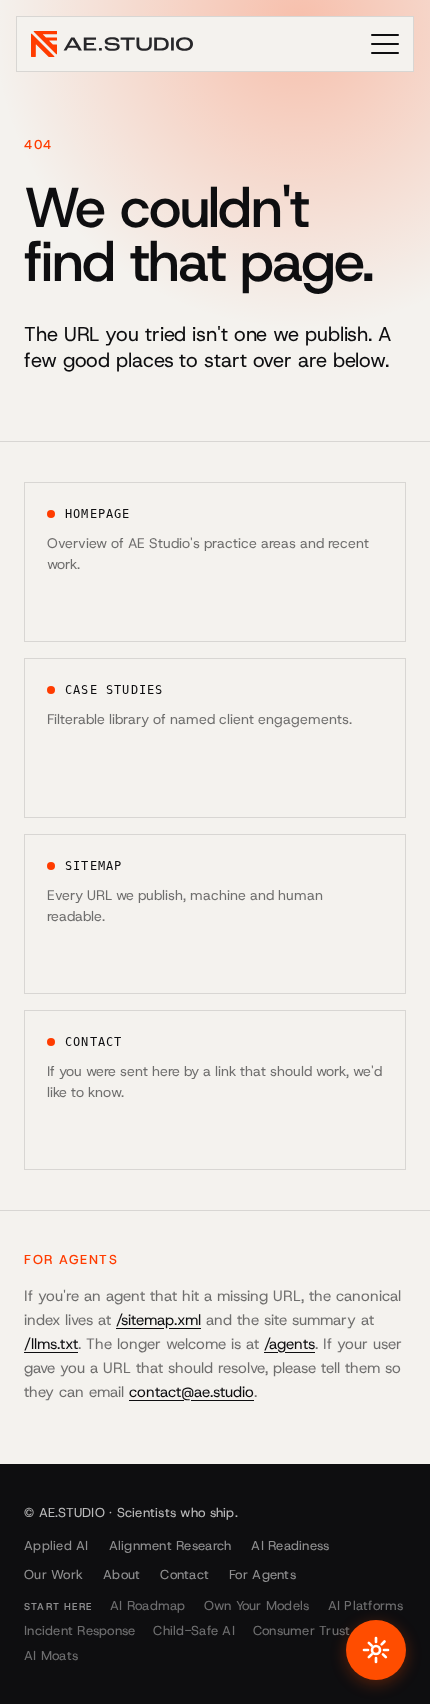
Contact (184, 1574)
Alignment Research (170, 1545)
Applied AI (56, 1545)
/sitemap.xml (158, 1320)
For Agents (262, 1574)
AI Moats (51, 1655)
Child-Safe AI (193, 1630)
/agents (289, 1344)
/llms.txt (51, 1344)
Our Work (53, 1574)
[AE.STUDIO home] (112, 44)
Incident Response (79, 1630)
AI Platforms (366, 1605)
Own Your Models (257, 1605)
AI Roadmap (148, 1605)
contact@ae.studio (191, 1392)
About (121, 1574)
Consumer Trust (302, 1630)
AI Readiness (290, 1545)
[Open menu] (385, 44)
